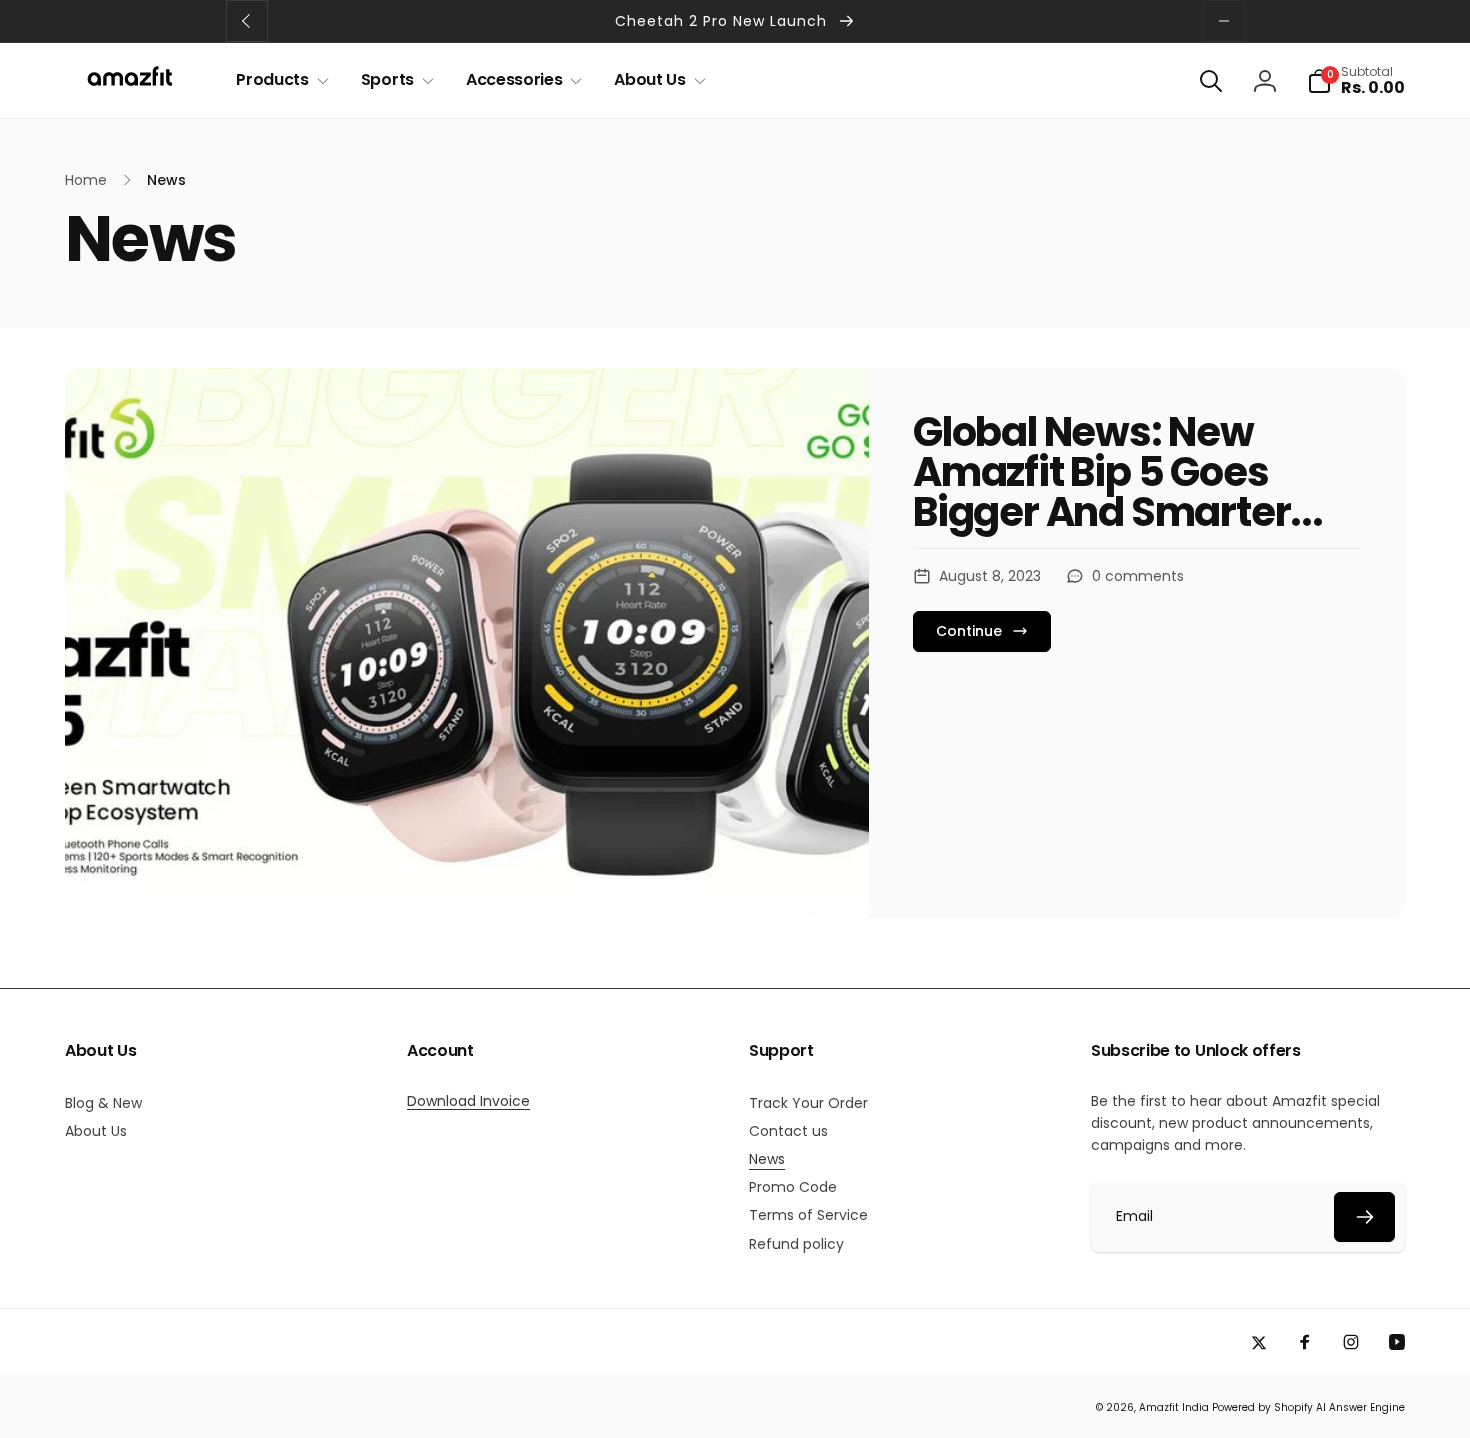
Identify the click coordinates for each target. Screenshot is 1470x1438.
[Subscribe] (1364, 1217)
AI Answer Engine (1360, 1407)
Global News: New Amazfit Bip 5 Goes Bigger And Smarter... (1118, 472)
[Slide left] (247, 21)
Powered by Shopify (1262, 1407)
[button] (278, 80)
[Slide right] (1224, 21)
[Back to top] (1424, 1403)
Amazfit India (1174, 1407)
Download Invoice (468, 1101)
